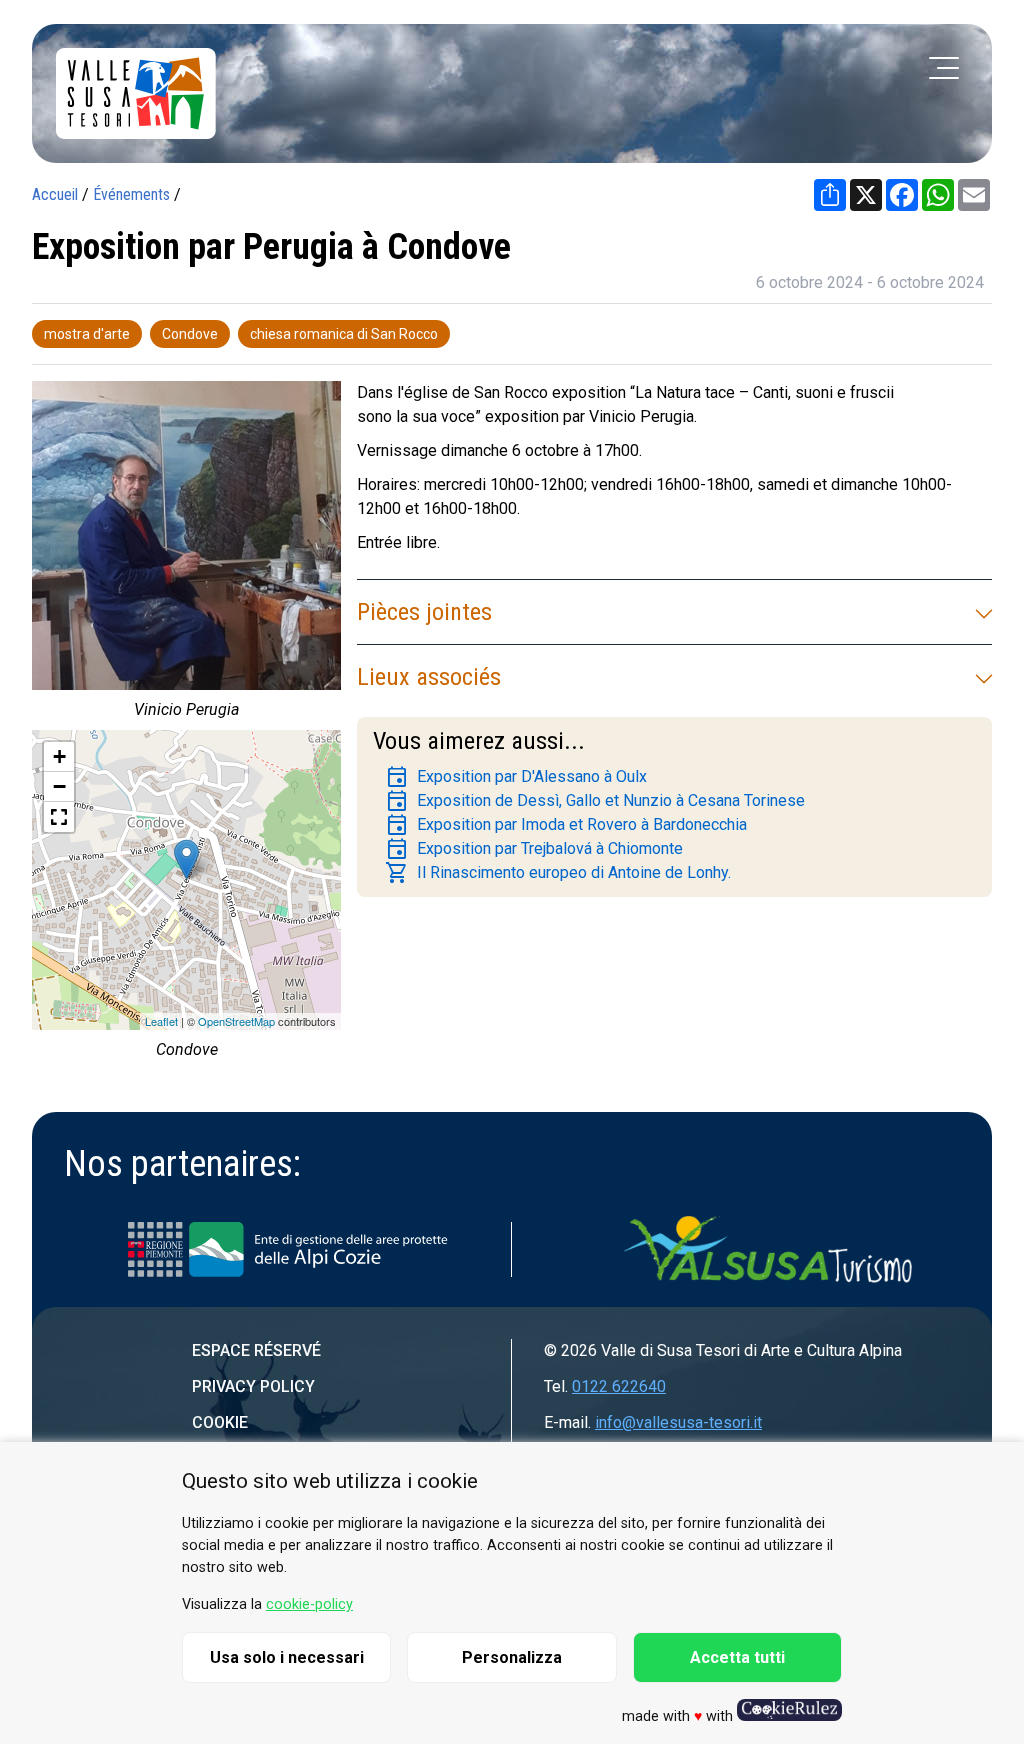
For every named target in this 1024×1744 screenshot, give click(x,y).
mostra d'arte (87, 334)
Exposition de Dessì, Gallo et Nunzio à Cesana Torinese (595, 801)
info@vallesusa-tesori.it (678, 1422)
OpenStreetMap (236, 1021)
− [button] (59, 786)
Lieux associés (429, 677)
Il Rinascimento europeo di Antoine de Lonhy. (558, 873)
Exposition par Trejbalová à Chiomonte (534, 849)
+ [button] (59, 756)
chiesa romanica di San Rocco (344, 334)
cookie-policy (309, 1604)
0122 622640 (619, 1386)
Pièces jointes (424, 612)
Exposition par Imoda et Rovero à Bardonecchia (566, 825)
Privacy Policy (253, 1386)
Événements (131, 194)
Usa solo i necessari (287, 1657)
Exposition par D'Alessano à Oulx (516, 777)
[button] (59, 817)
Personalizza (512, 1657)
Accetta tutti (737, 1657)
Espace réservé (256, 1350)
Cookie (220, 1422)
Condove (190, 334)
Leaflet (161, 1021)
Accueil (55, 194)
